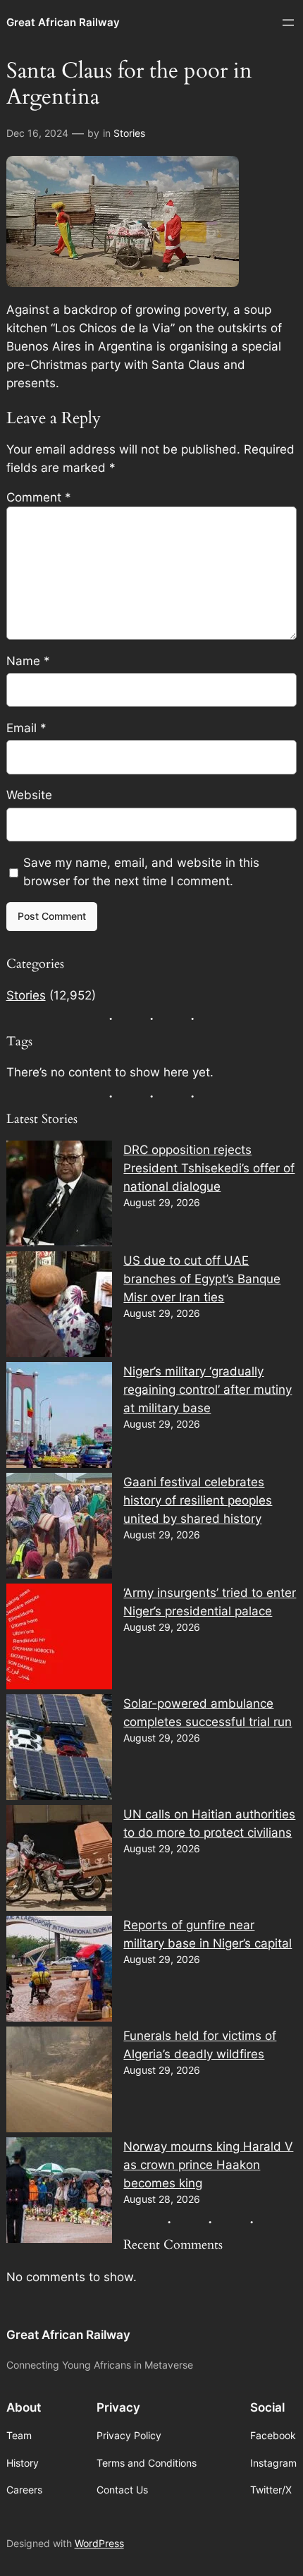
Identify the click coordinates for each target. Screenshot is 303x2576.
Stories (129, 133)
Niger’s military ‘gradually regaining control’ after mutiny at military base (208, 1390)
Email (26, 728)
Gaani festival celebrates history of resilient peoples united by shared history (198, 1500)
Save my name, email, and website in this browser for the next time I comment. (141, 872)
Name (28, 661)
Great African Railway (63, 23)
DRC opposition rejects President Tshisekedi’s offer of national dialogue (209, 1168)
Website (29, 795)
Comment (39, 497)
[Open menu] (288, 23)
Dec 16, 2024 (37, 133)
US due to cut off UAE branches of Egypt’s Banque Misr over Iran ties (202, 1279)
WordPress (99, 2543)
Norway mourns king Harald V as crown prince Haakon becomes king (208, 2165)
